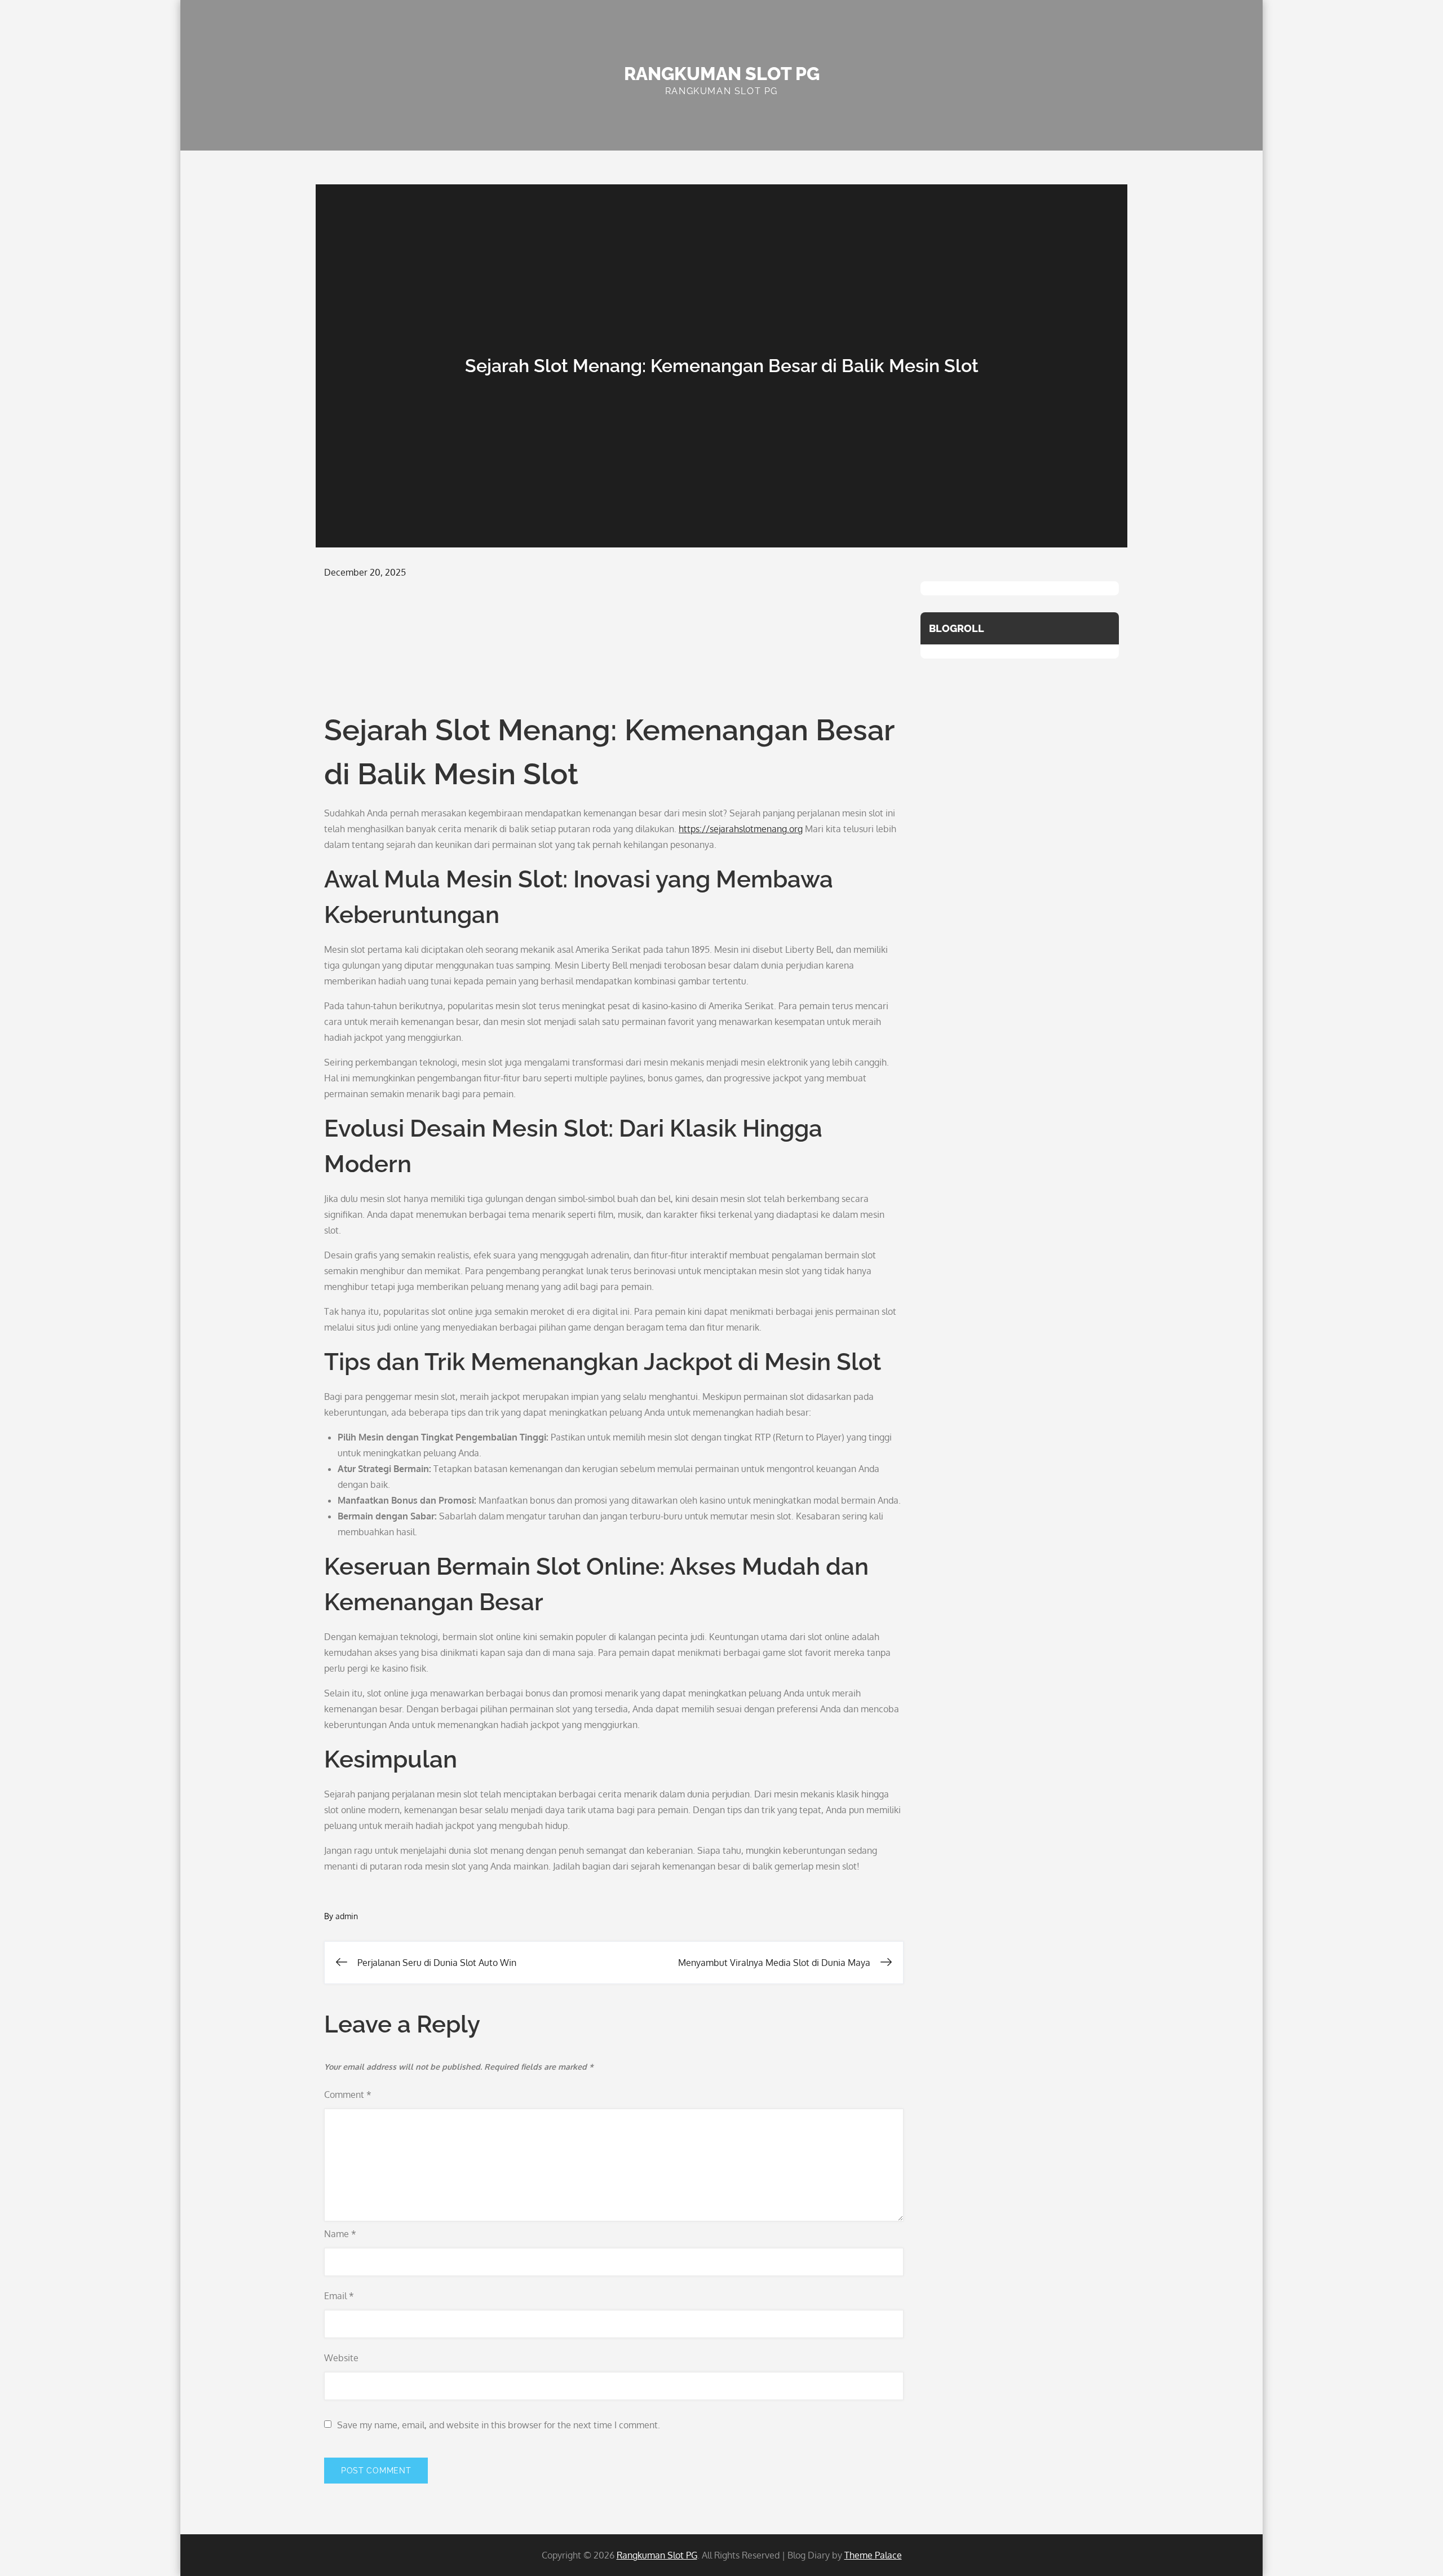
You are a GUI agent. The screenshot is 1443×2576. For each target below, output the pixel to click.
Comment (348, 2095)
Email (339, 2296)
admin (347, 1916)
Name (340, 2234)
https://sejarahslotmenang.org (741, 829)
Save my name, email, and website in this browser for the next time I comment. (499, 2425)
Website (341, 2358)
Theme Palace (873, 2555)
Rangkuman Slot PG (722, 74)
